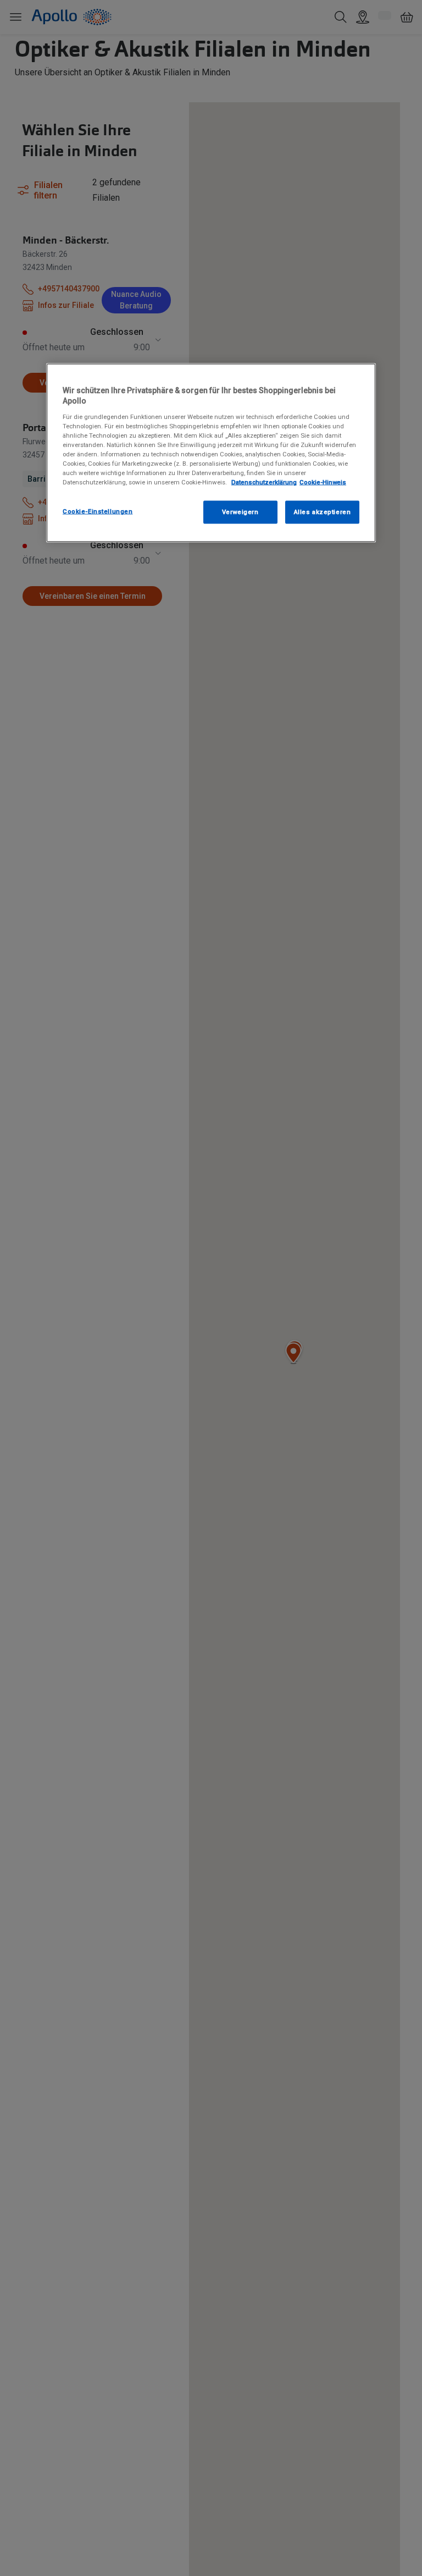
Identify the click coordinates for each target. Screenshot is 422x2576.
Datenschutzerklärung (264, 482)
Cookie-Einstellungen (98, 511)
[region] (211, 453)
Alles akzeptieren (323, 512)
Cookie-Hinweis (323, 482)
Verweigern (240, 512)
